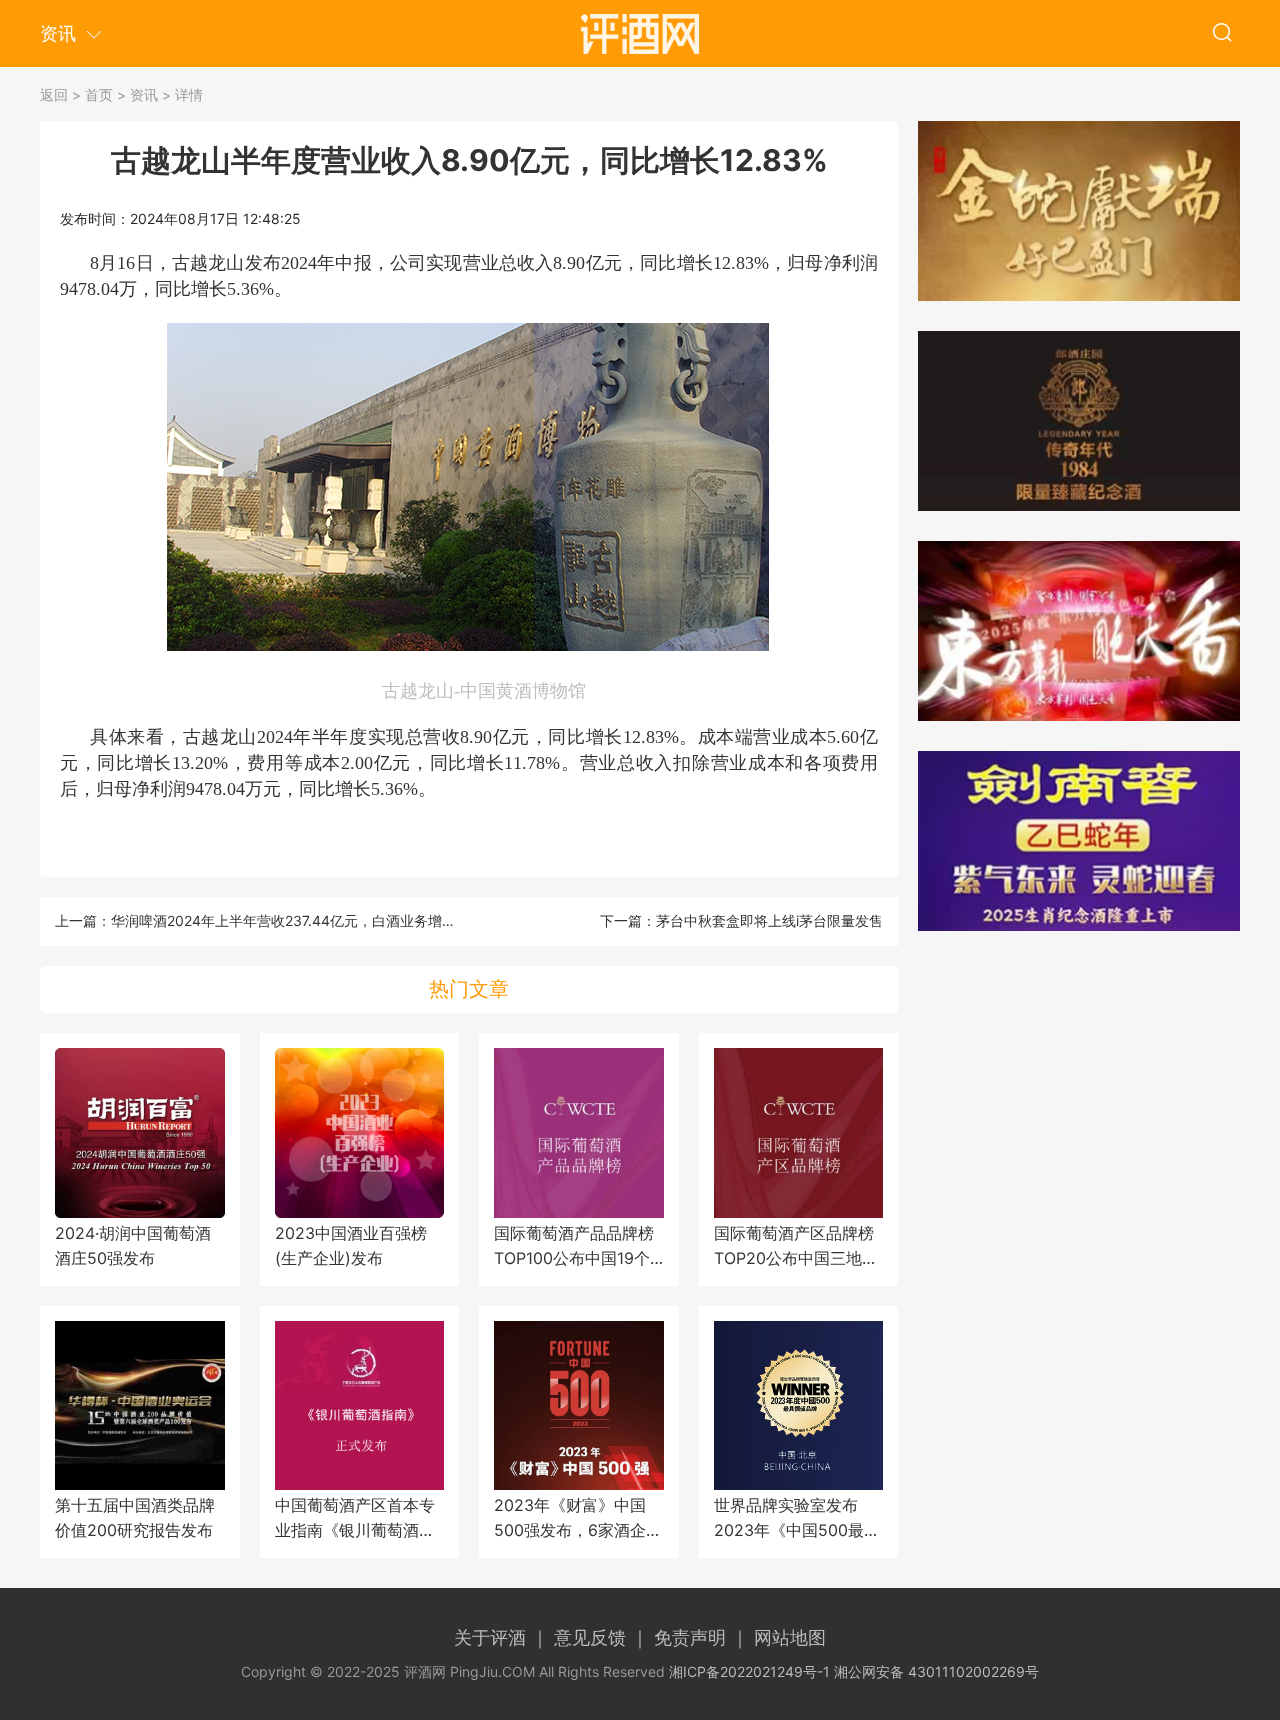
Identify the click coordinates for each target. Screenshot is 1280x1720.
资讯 (144, 94)
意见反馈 (601, 1637)
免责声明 (701, 1637)
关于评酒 (501, 1637)
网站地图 (790, 1637)
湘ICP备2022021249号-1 (749, 1671)
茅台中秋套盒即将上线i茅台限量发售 (769, 920)
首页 (99, 94)
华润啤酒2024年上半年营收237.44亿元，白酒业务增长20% (297, 920)
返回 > (60, 94)
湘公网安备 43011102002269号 (936, 1671)
